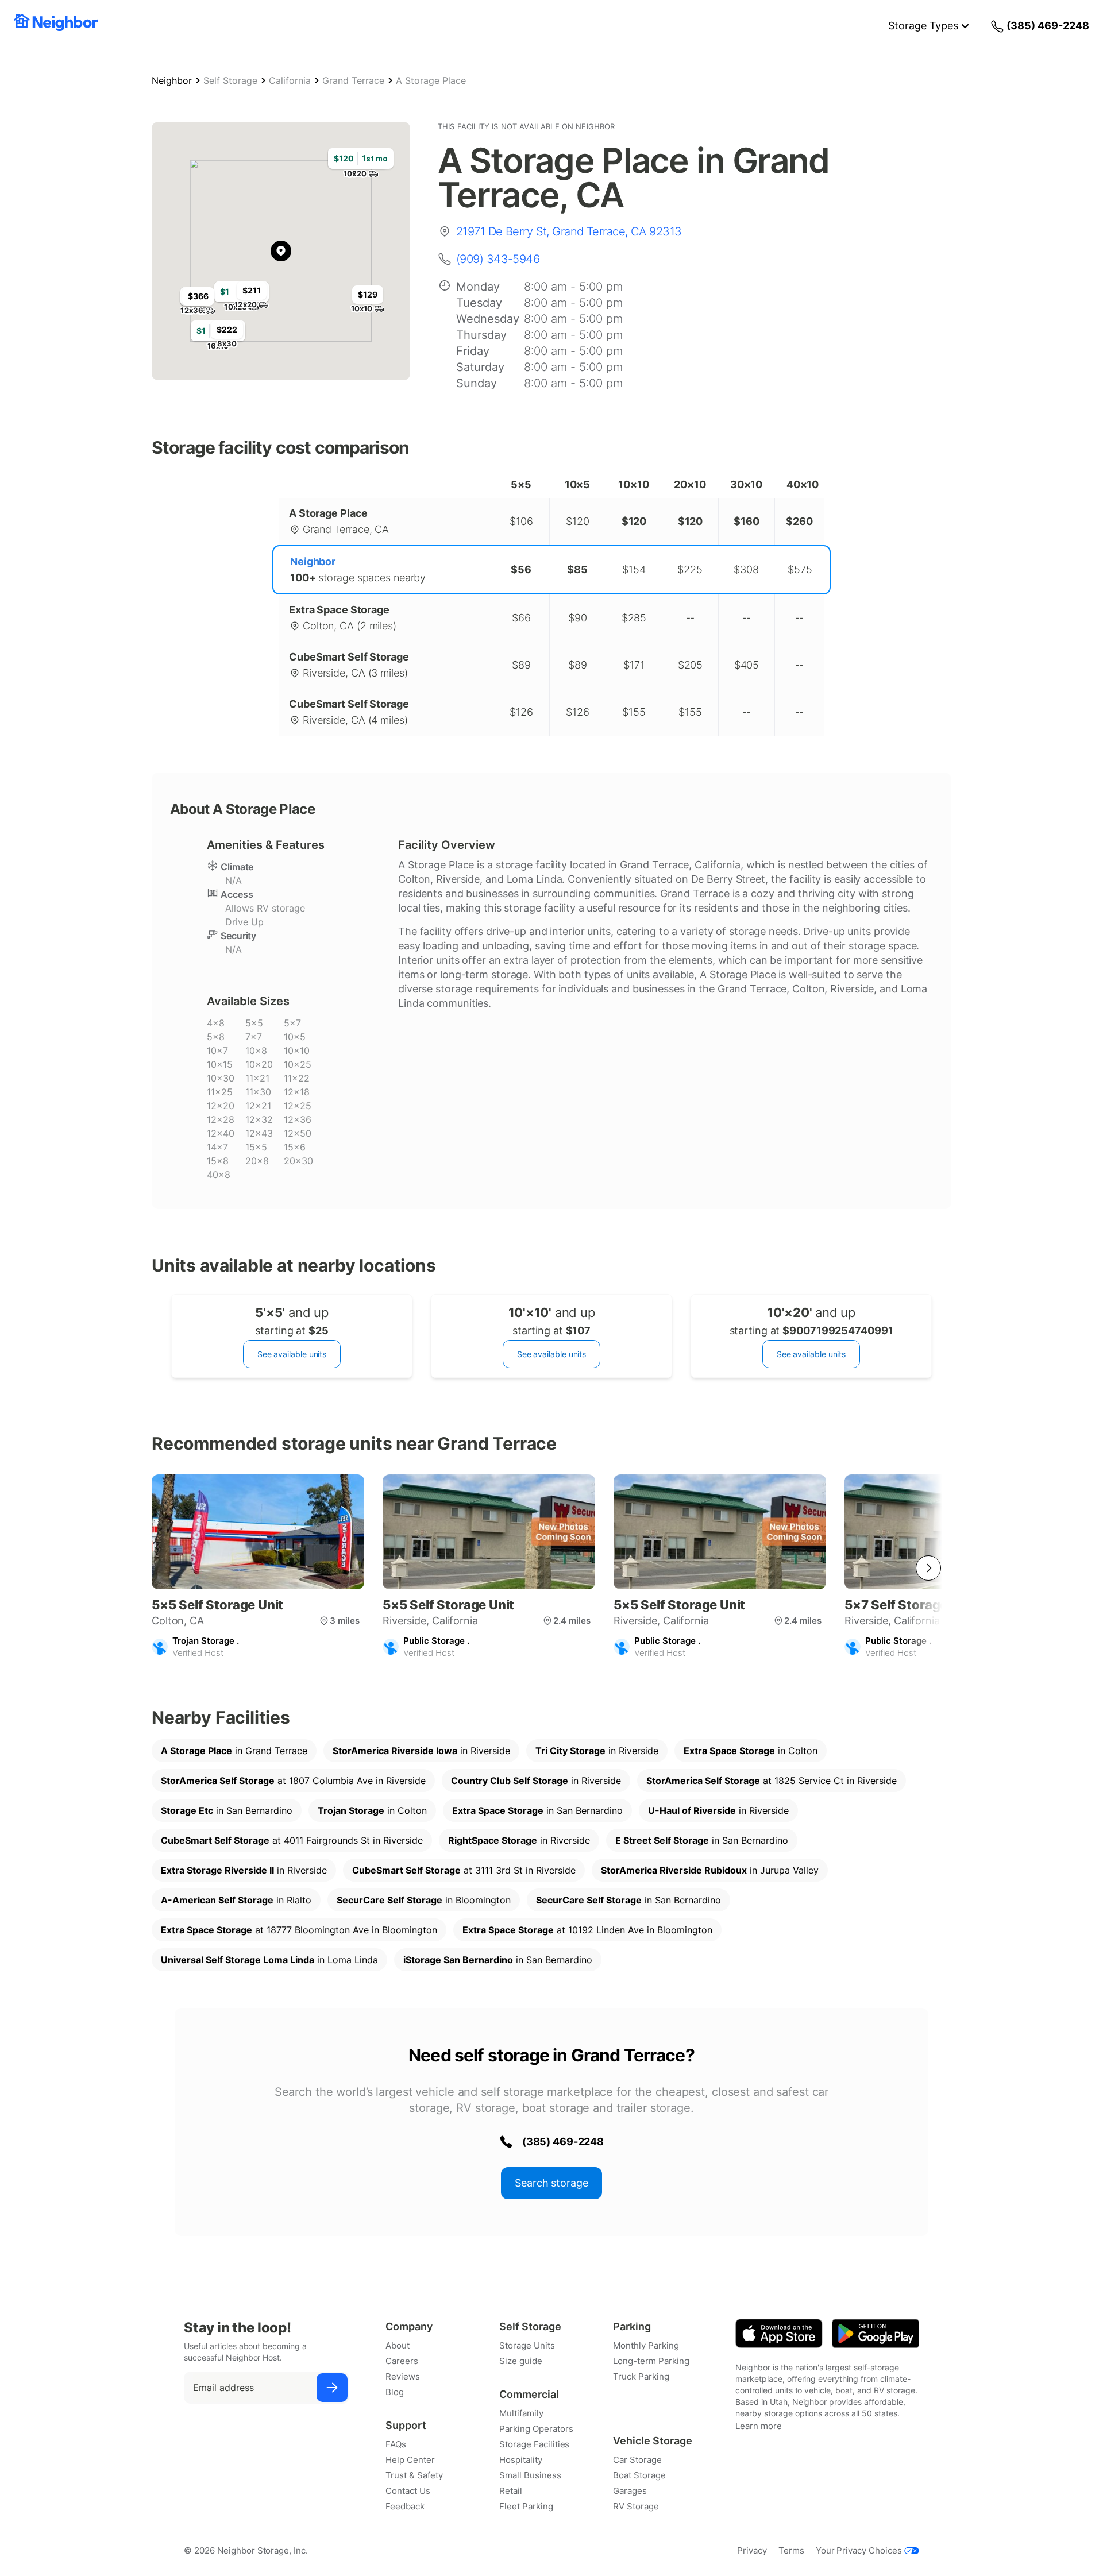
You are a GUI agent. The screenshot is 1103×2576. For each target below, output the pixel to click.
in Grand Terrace (234, 1751)
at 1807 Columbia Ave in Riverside (293, 1781)
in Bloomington (424, 1900)
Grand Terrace (353, 80)
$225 (690, 569)
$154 (634, 569)
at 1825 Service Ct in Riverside (772, 1781)
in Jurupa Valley (710, 1870)
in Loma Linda (269, 1960)
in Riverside (421, 1751)
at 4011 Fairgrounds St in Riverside (292, 1840)
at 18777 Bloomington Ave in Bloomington (299, 1930)
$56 (521, 569)
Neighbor (172, 80)
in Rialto (236, 1900)
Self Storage (230, 80)
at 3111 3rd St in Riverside (464, 1870)
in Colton (751, 1751)
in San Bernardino (227, 1810)
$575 (800, 569)
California (290, 80)
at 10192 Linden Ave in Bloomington (587, 1930)
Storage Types (923, 26)
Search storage (551, 2183)
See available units (292, 1354)
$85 (577, 569)
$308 (746, 569)
